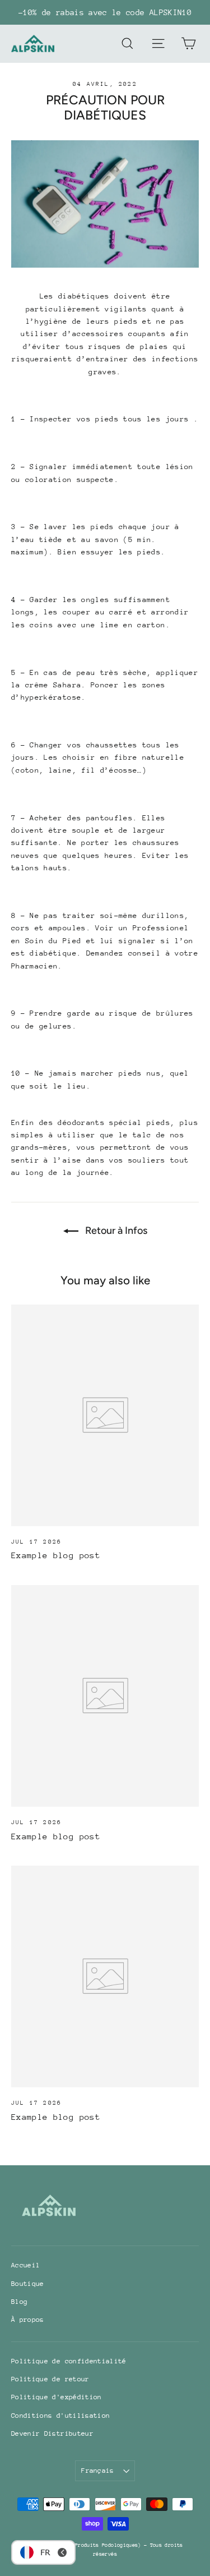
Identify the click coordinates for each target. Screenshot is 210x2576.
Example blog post (56, 1555)
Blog (19, 2302)
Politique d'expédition (57, 2397)
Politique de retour (50, 2379)
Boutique (28, 2284)
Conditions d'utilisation (60, 2416)
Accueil (25, 2265)
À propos (28, 2320)
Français (98, 2471)
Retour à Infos (115, 1230)
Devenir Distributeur (52, 2433)
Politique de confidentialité (69, 2361)
